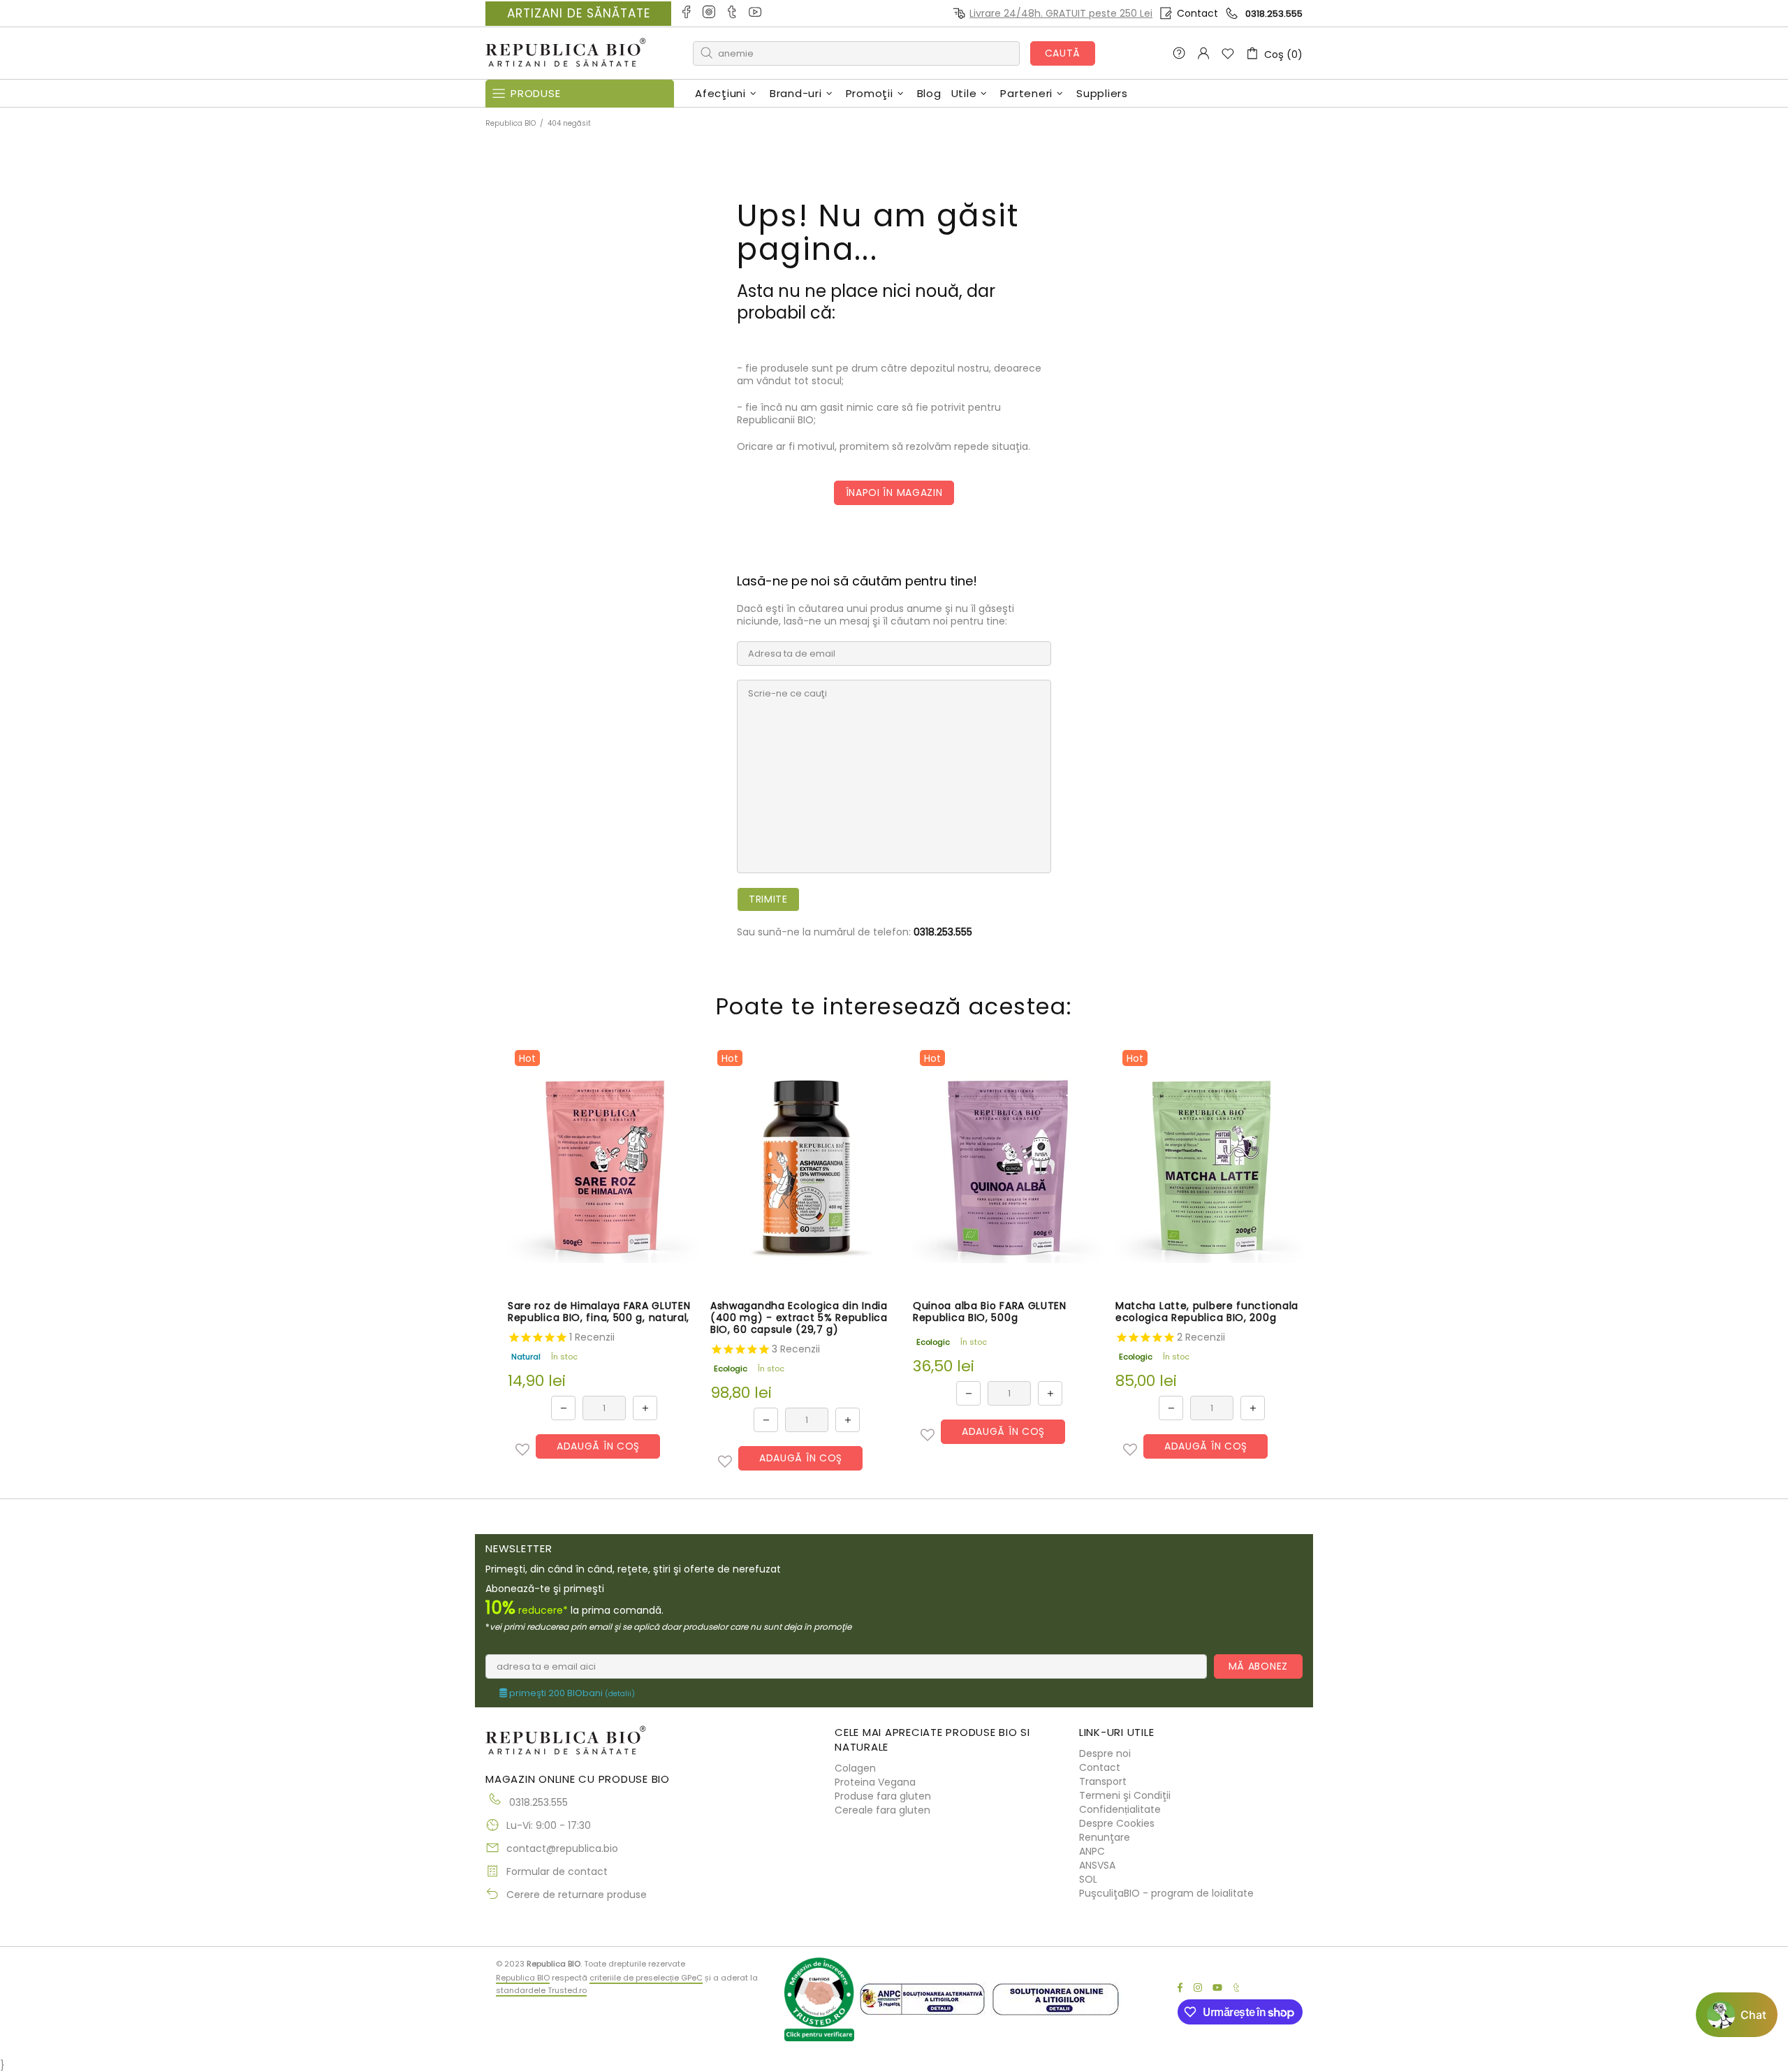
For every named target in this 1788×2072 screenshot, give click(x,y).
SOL (1088, 1879)
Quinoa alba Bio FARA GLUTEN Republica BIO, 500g (990, 1312)
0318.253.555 (1274, 14)
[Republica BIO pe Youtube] (756, 13)
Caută (1063, 53)
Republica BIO (566, 53)
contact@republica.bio (562, 1848)
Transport (1103, 1781)
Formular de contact (557, 1872)
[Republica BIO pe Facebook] (687, 13)
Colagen (855, 1768)
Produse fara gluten (883, 1796)
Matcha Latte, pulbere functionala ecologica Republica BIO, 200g (1207, 1312)
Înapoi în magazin (894, 493)
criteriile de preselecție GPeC (646, 1978)
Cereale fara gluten (882, 1810)
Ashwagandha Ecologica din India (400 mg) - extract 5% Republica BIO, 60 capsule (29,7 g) (799, 1318)
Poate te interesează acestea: (894, 1006)
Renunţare (1105, 1837)
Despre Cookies (1117, 1823)
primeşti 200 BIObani (571, 1693)
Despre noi (1105, 1753)
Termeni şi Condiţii (1125, 1795)
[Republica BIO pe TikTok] (733, 13)
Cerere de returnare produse (577, 1895)
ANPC (1092, 1851)
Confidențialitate (1120, 1809)
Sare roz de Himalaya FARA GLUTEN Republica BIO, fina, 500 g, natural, (599, 1312)
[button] (522, 1450)
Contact (1197, 13)
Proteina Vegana (875, 1782)
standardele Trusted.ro (541, 1990)
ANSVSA (1097, 1865)
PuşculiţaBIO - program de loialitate (1166, 1893)
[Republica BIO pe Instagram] (710, 13)
